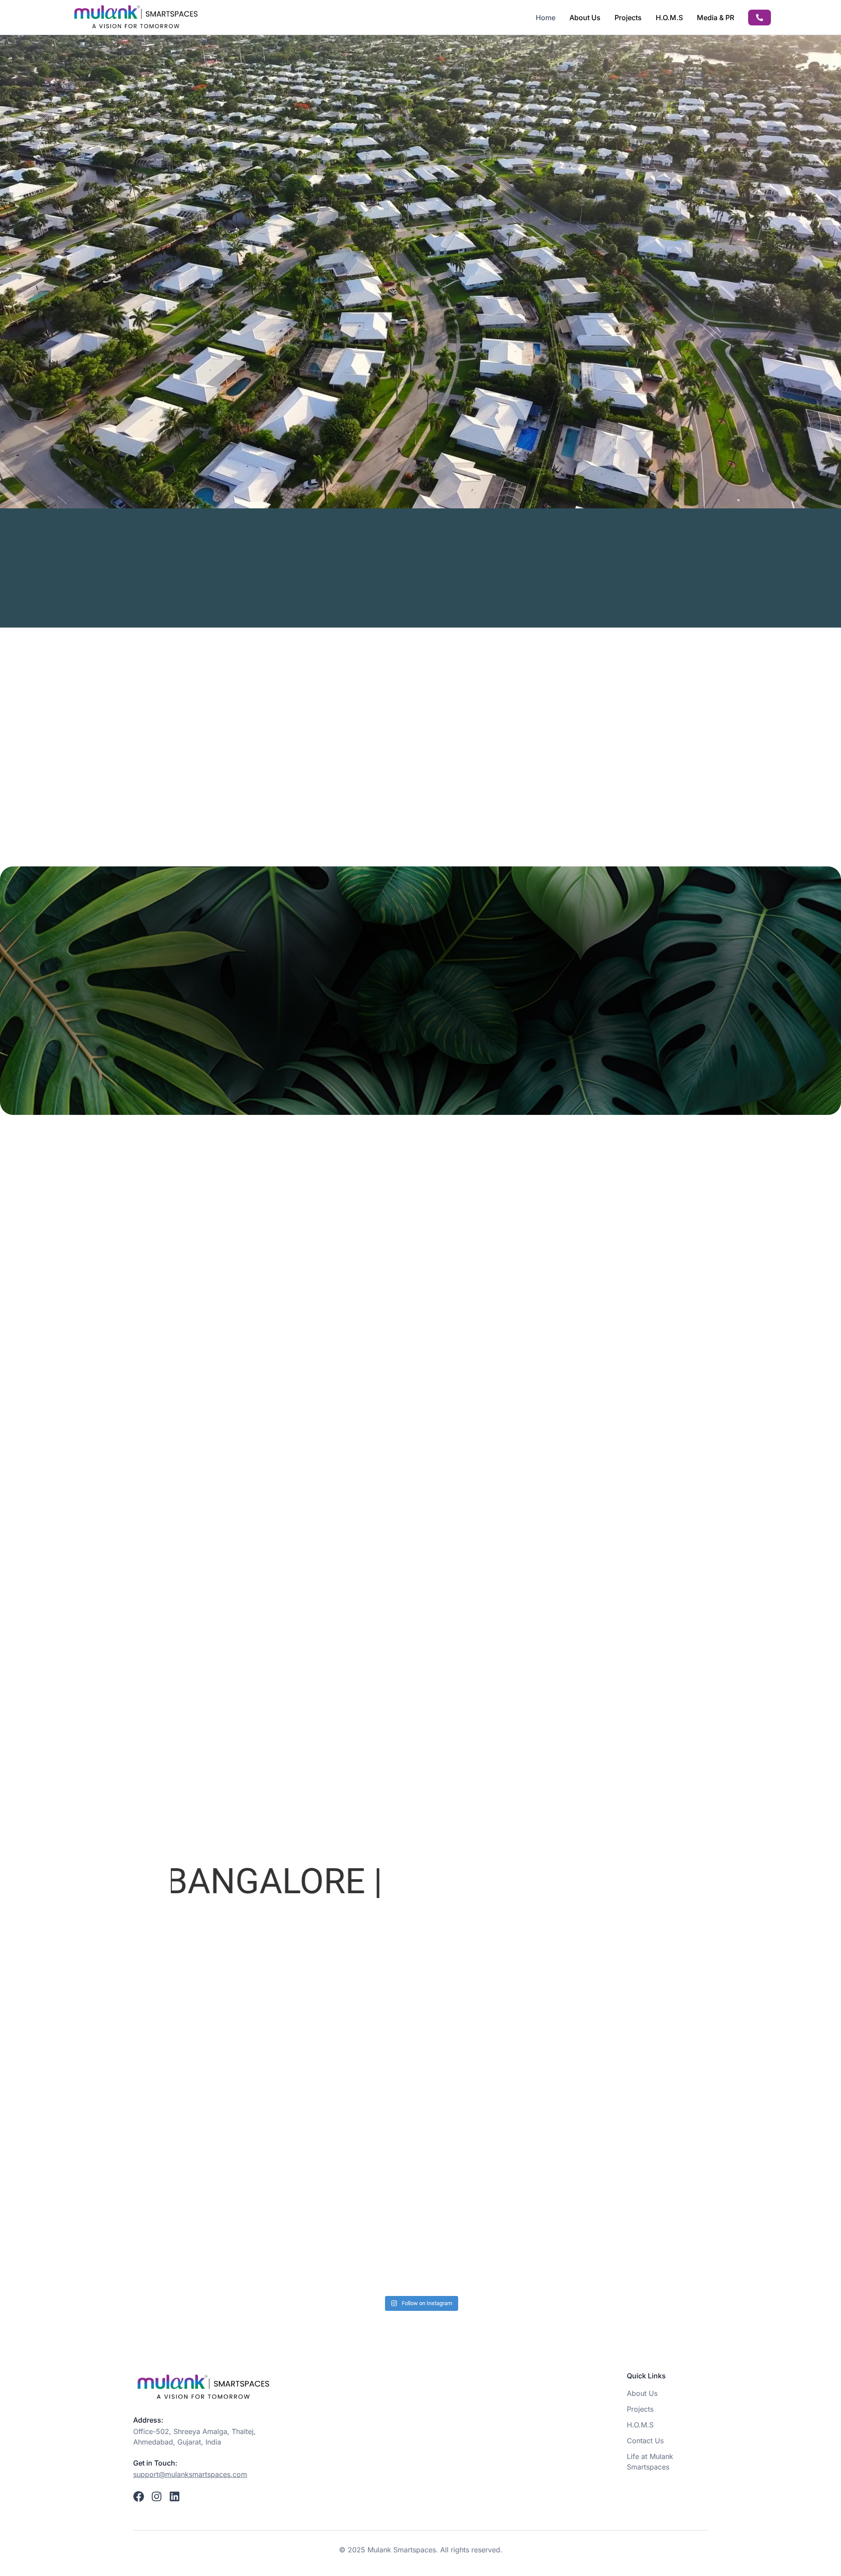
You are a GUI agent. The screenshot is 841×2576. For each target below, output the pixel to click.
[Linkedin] (175, 2496)
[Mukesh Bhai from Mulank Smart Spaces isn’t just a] (589, 2243)
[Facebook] (139, 2496)
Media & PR (716, 18)
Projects (628, 18)
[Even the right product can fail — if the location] (252, 2243)
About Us (585, 18)
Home (546, 18)
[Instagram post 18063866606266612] (420, 2243)
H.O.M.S (669, 18)
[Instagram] (157, 2496)
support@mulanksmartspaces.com (190, 2474)
